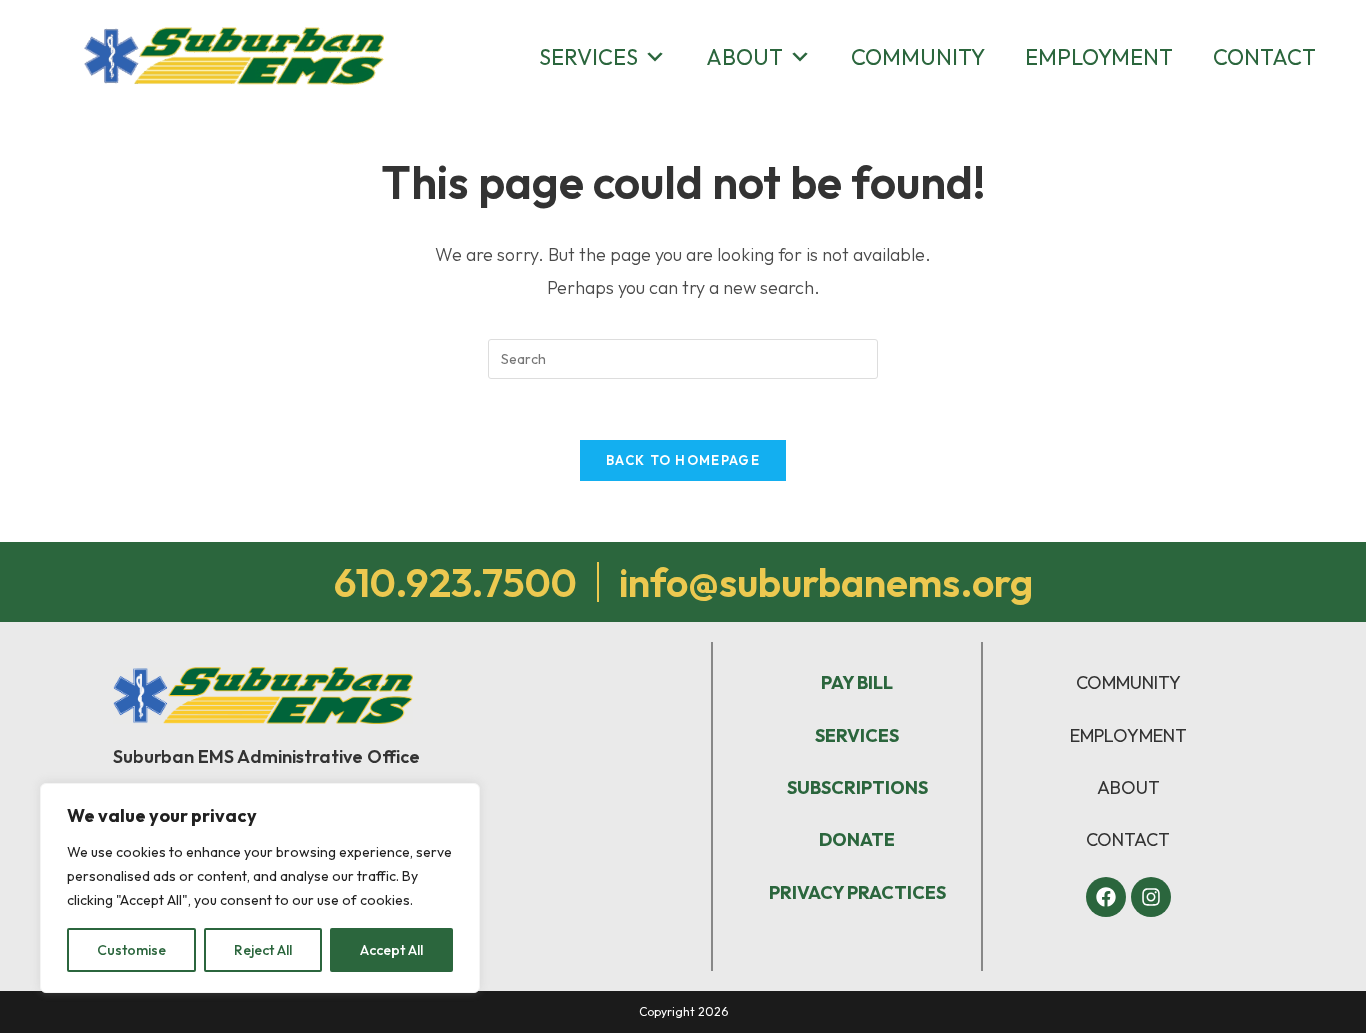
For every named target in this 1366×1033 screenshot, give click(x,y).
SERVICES (857, 735)
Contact (1264, 57)
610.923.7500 (455, 582)
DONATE (857, 839)
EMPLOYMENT (1128, 735)
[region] (260, 888)
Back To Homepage (683, 460)
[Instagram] (1151, 897)
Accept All (391, 950)
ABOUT (1128, 787)
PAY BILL (857, 682)
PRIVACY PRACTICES (857, 892)
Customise (131, 950)
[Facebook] (1106, 897)
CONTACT (1128, 839)
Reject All (263, 950)
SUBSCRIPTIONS (857, 787)
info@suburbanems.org (826, 582)
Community (918, 57)
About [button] (744, 57)
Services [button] (588, 57)
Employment (1099, 57)
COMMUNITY (1128, 682)
